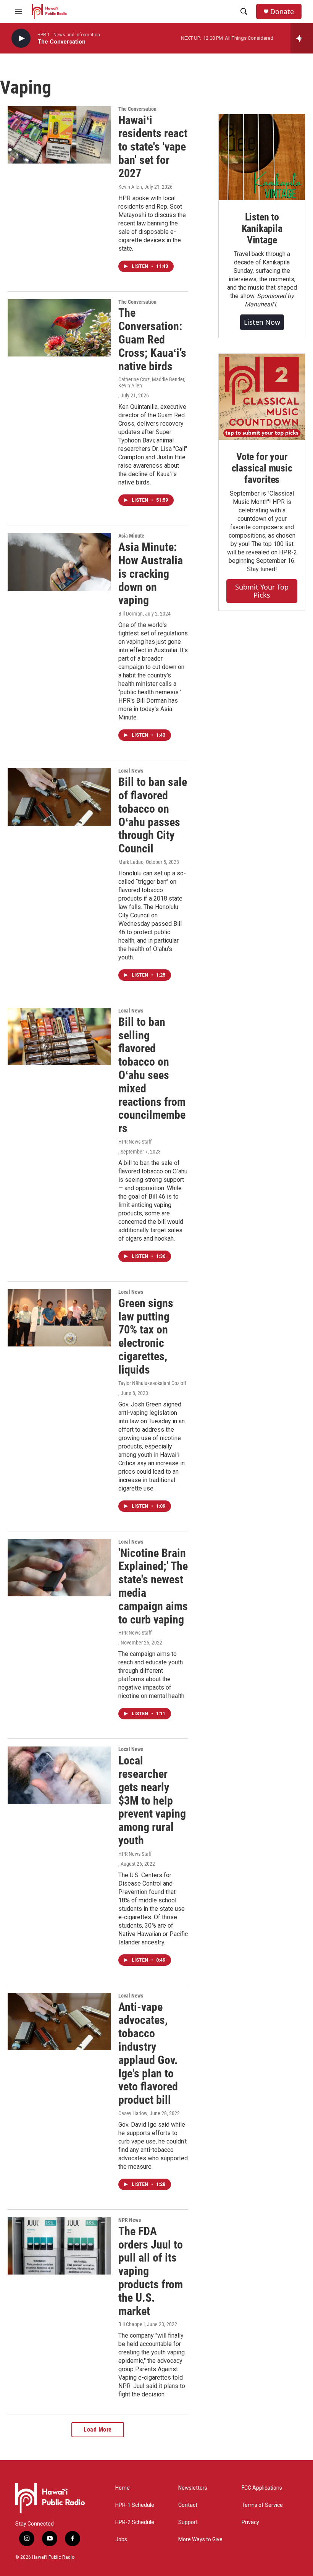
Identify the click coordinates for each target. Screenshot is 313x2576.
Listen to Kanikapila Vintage (262, 228)
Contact (188, 2505)
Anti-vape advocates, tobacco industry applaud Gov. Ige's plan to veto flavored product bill (148, 2054)
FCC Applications (262, 2488)
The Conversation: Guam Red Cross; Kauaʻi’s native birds (152, 339)
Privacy (250, 2522)
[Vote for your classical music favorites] (262, 397)
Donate (282, 12)
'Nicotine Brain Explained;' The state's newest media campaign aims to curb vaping (153, 1586)
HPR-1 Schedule (135, 2505)
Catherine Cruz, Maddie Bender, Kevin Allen (152, 382)
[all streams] (302, 38)
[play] (21, 38)
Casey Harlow (133, 2113)
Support (188, 2522)
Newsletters (193, 2488)
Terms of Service (262, 2505)
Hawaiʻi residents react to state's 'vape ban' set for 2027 (153, 147)
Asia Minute (131, 536)
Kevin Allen (130, 187)
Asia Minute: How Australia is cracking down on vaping (151, 574)
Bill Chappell (131, 2324)
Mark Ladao (131, 862)
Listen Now (262, 322)
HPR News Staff (135, 1142)
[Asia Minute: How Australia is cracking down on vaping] (59, 562)
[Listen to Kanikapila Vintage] (262, 157)
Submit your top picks (262, 591)
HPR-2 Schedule (135, 2522)
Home (123, 2488)
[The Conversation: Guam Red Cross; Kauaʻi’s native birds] (59, 328)
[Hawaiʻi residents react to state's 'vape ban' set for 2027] (59, 135)
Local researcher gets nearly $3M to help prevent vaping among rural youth (152, 1800)
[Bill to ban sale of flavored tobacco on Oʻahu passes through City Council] (59, 797)
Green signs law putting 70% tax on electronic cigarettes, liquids (146, 1336)
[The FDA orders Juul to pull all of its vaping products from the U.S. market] (59, 2246)
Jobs (121, 2540)
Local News (131, 771)
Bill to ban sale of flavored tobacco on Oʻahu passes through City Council (153, 815)
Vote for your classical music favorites (262, 468)
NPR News (130, 2220)
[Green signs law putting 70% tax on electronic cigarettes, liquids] (59, 1318)
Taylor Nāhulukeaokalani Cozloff (152, 1383)
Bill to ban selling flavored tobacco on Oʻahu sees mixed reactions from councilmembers (152, 1075)
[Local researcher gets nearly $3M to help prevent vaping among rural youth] (59, 1775)
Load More (98, 2429)
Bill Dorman (131, 614)
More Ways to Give (200, 2540)
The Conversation (137, 109)
